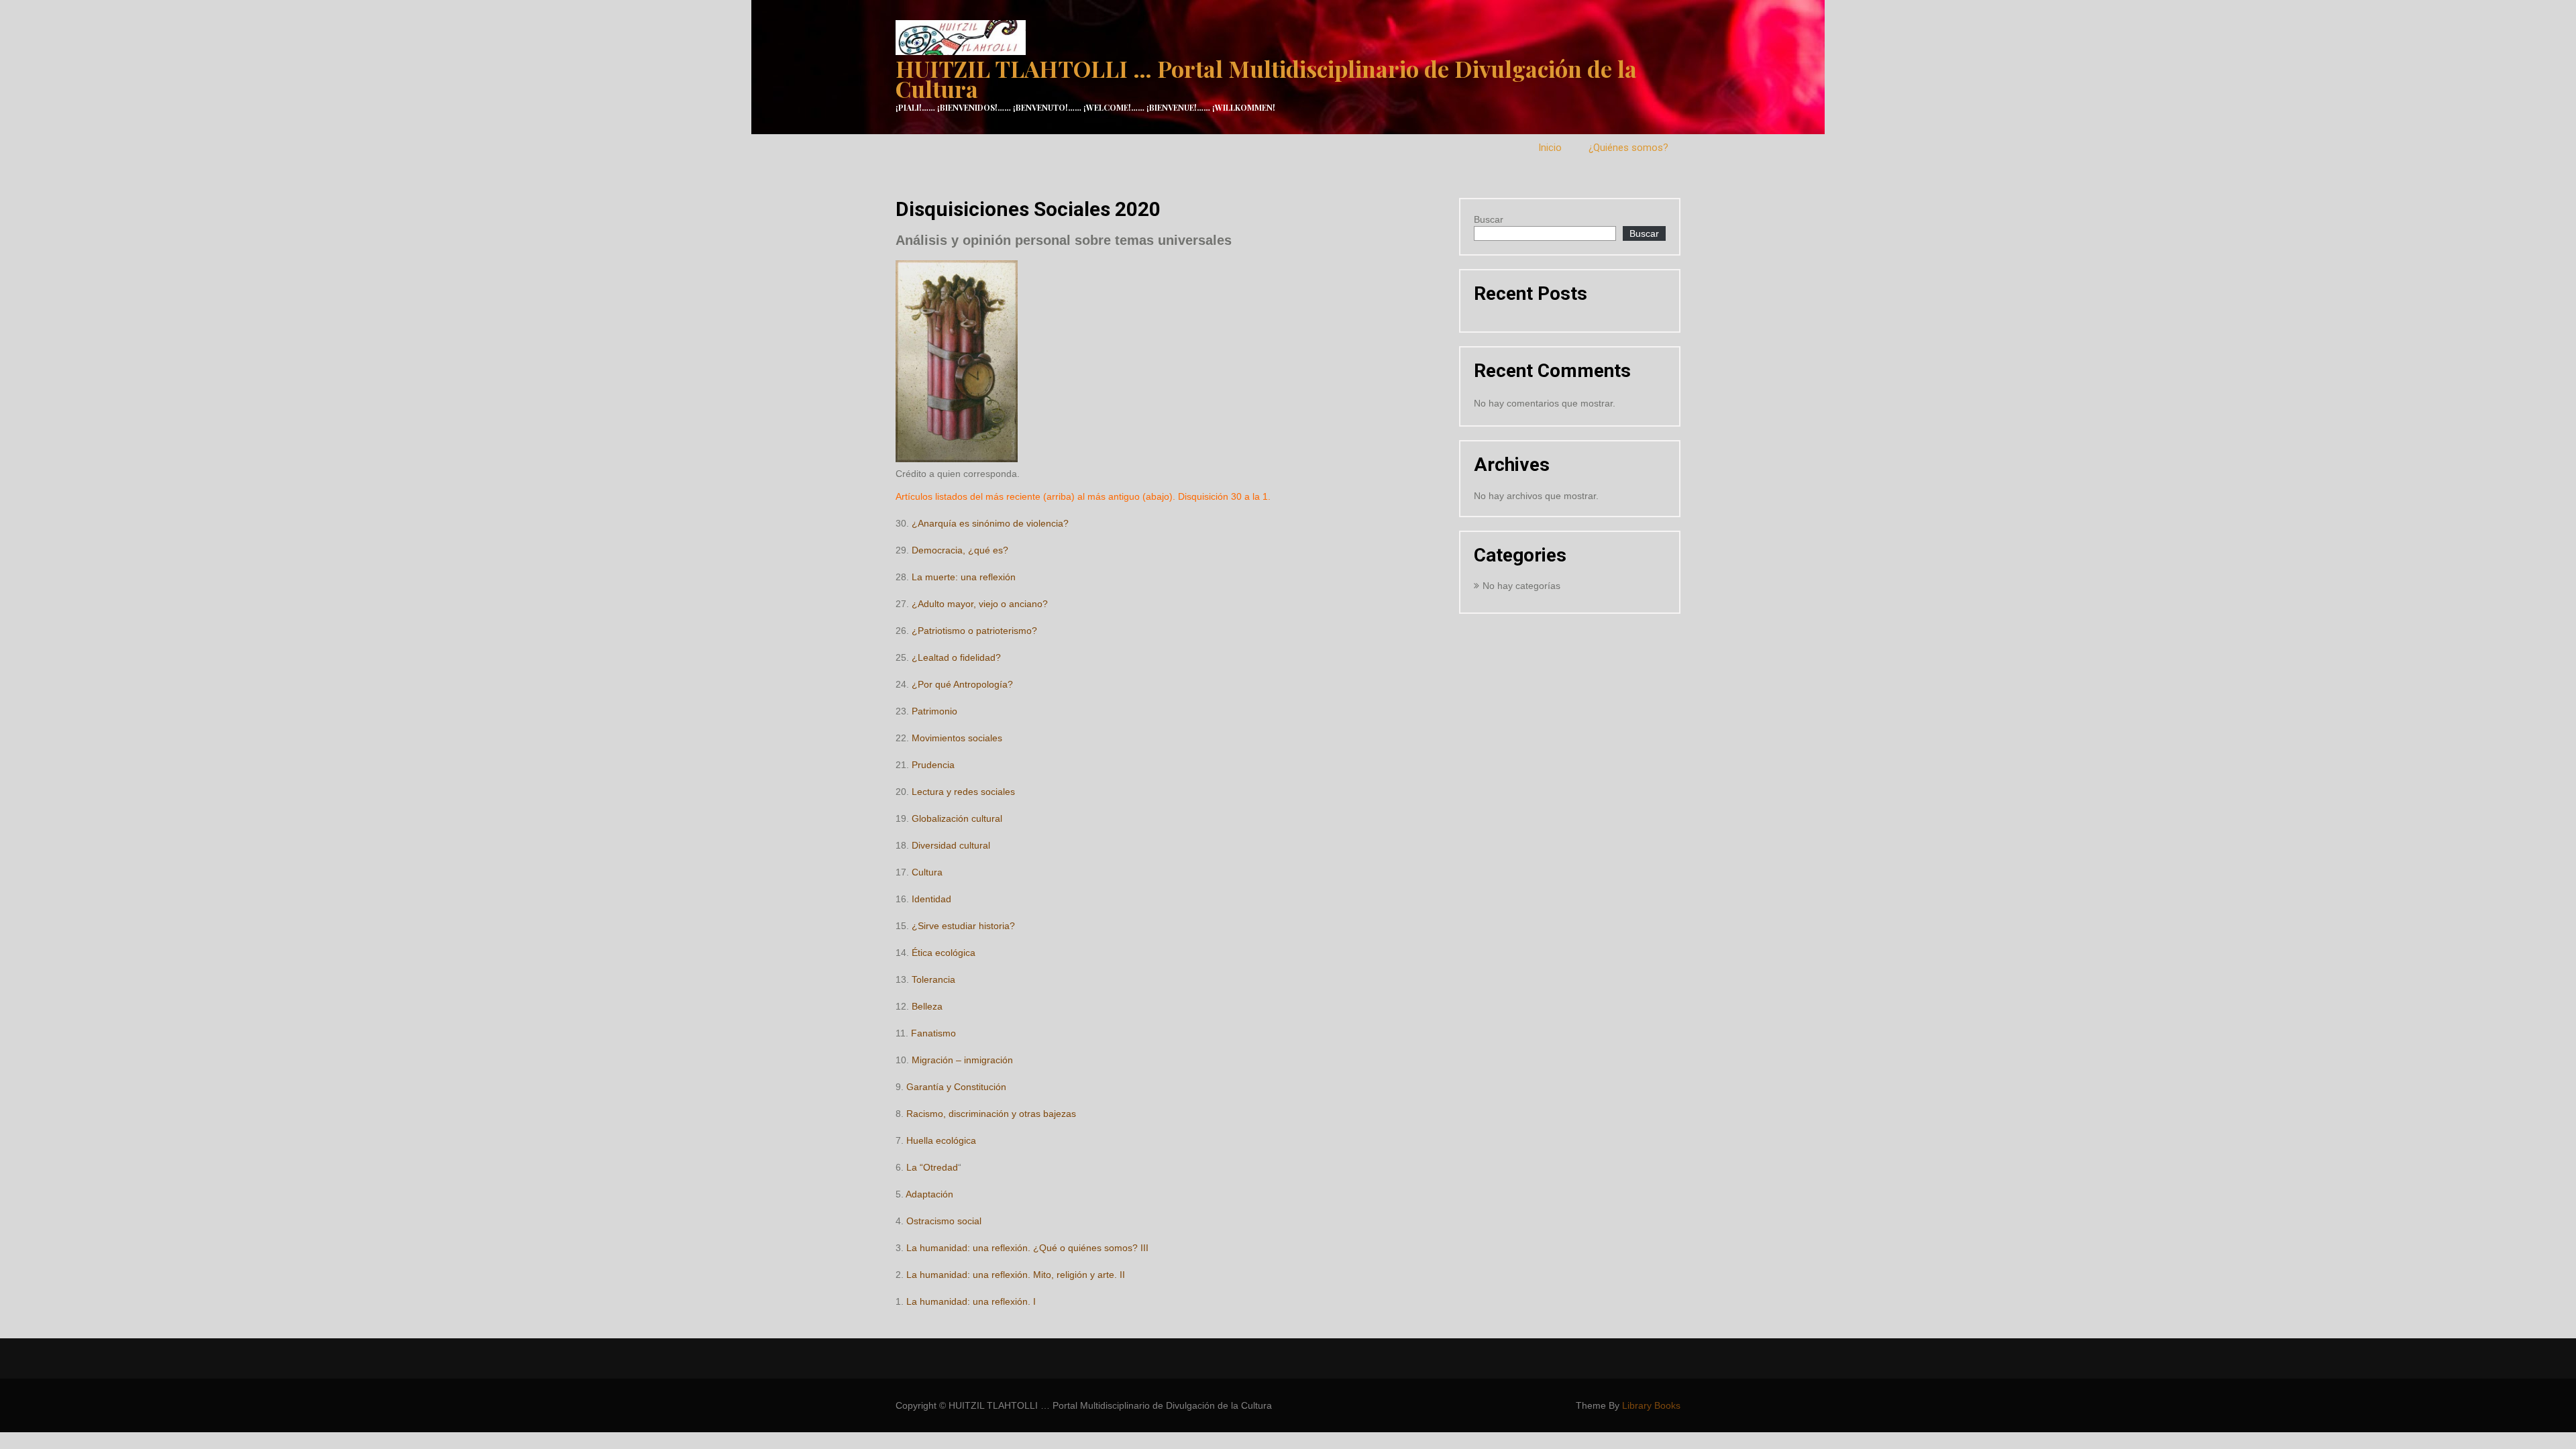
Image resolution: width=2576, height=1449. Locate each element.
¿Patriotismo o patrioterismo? (974, 631)
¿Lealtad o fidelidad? (956, 657)
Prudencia (933, 765)
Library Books (1651, 1405)
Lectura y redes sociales (963, 792)
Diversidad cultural (951, 845)
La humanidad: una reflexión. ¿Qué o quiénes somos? (1022, 1248)
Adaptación (929, 1194)
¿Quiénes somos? (1628, 148)
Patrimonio (934, 711)
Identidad (931, 899)
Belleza (927, 1006)
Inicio (1550, 148)
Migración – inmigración (962, 1060)
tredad (944, 1167)
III (1144, 1248)
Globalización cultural (957, 818)
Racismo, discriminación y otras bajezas (991, 1114)
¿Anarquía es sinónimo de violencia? (990, 523)
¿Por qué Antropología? (962, 684)
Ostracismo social (944, 1221)
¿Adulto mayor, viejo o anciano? (980, 604)
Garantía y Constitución (956, 1087)
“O (925, 1167)
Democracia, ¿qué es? (960, 550)
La (913, 1167)
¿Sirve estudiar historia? (963, 926)
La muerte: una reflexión (964, 577)
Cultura (927, 872)
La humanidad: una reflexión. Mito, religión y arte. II (1016, 1275)
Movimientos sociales (957, 738)
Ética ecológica (944, 953)
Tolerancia (933, 979)
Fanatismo (933, 1033)
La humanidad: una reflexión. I (971, 1301)
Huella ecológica (940, 1140)
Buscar (1489, 219)
